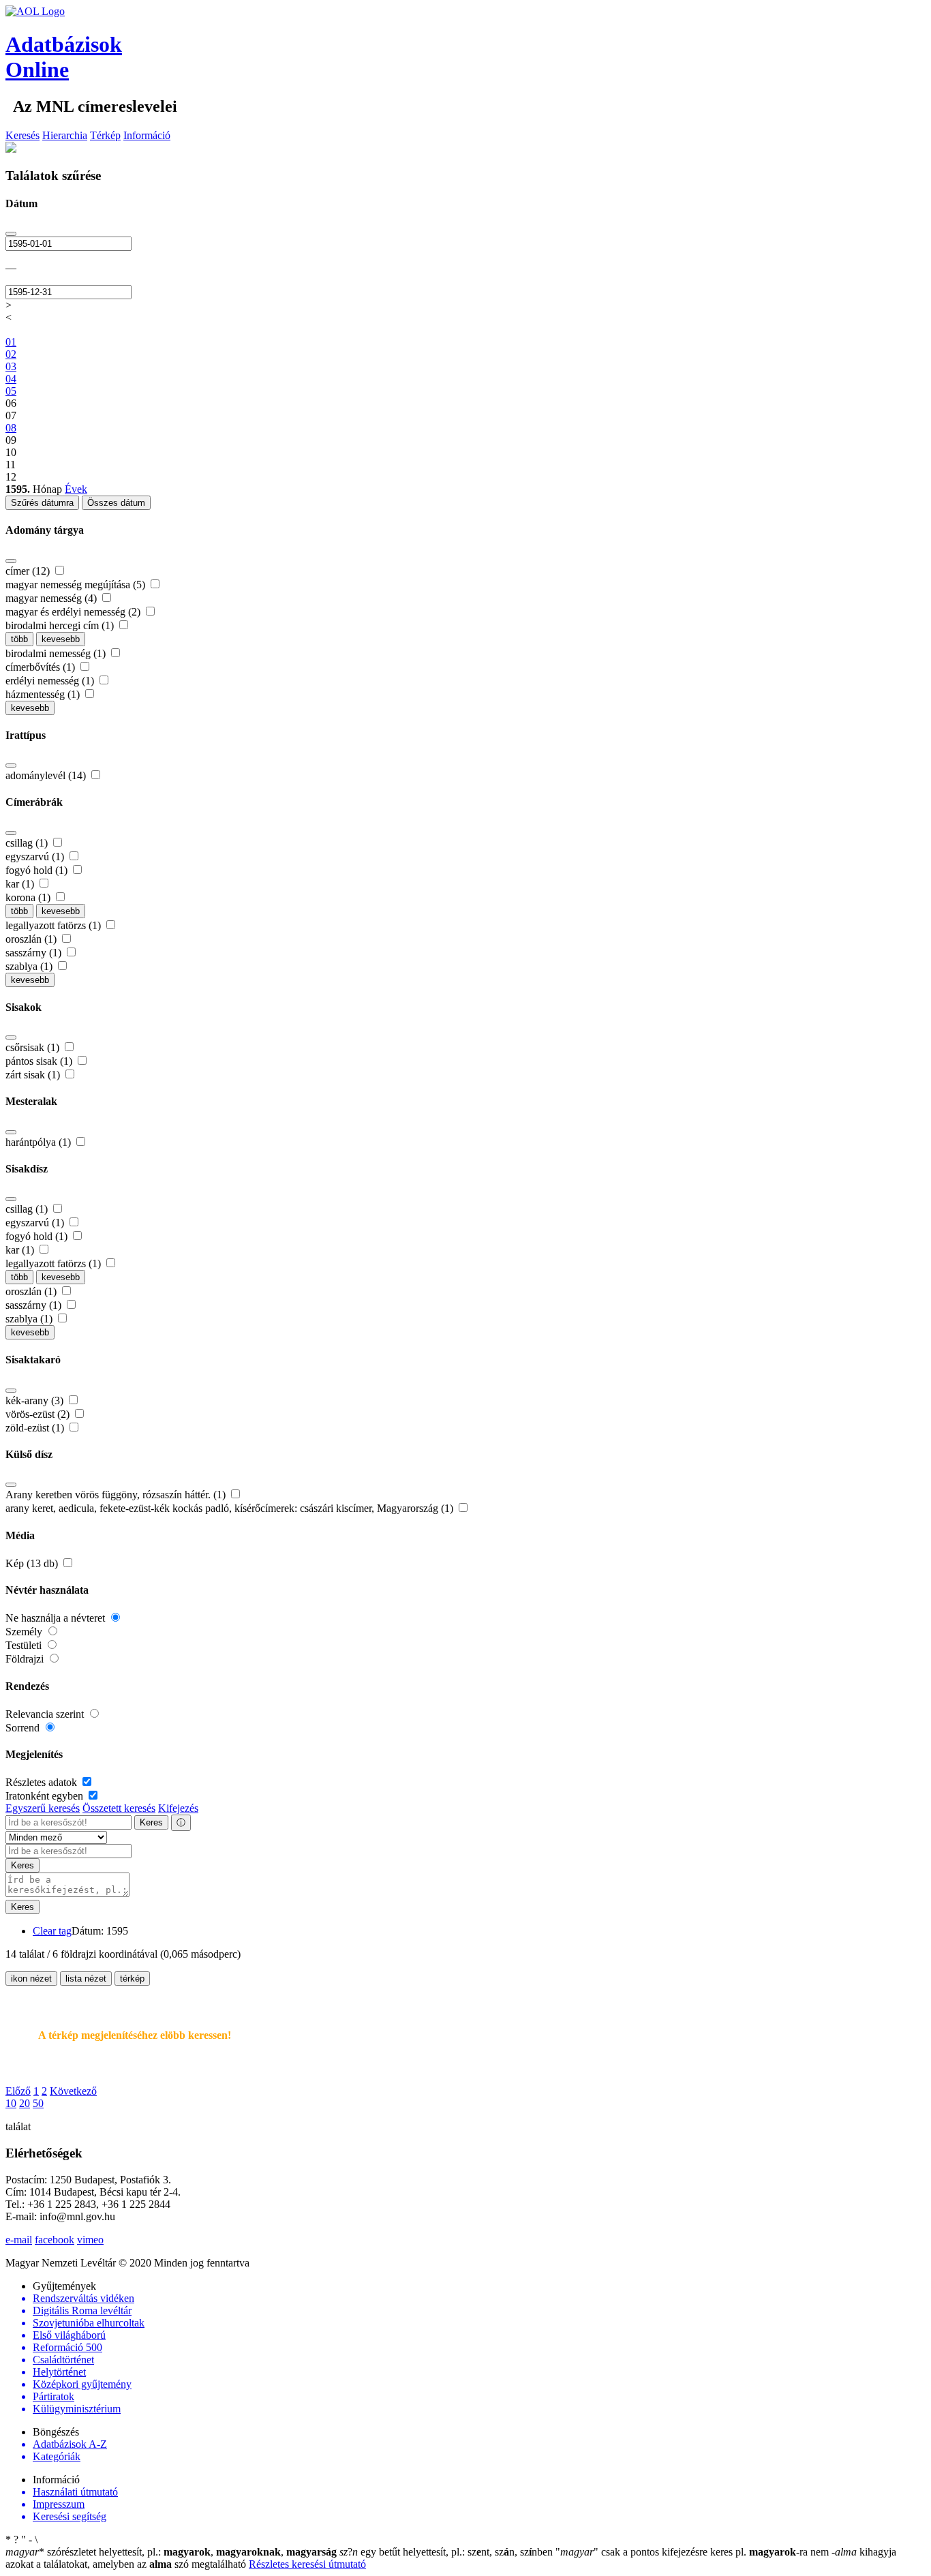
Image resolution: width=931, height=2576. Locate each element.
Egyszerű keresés (43, 1808)
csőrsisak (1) (34, 1047)
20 (25, 2103)
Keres (151, 1822)
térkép (132, 1979)
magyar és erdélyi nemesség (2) (74, 612)
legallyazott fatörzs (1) (55, 925)
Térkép (105, 135)
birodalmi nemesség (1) (57, 653)
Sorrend (24, 1728)
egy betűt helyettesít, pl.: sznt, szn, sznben (447, 2552)
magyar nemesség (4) (52, 598)
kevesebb (61, 639)
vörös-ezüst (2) (39, 1414)
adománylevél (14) (47, 775)
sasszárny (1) (35, 953)
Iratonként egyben (46, 1796)
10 (11, 2103)
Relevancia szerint (46, 1714)
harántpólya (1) (40, 1142)
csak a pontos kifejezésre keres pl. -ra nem (693, 2552)
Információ (147, 135)
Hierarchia (65, 135)
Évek (76, 489)
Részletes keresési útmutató (307, 2564)
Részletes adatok (43, 1782)
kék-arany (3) (36, 1400)
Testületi (25, 1645)
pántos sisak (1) (40, 1061)
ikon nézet (31, 1979)
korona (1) (29, 897)
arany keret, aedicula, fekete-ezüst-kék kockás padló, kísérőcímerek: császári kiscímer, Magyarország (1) (231, 1508)
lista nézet (86, 1979)
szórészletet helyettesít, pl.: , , (171, 2552)
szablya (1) (30, 966)
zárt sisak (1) (34, 1075)
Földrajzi (26, 1659)
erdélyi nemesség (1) (51, 681)
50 (38, 2103)
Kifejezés (178, 1808)
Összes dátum (116, 503)
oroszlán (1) (32, 939)
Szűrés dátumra (42, 503)
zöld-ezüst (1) (36, 1428)
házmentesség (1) (44, 694)
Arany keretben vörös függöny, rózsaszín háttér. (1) (117, 1495)
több (19, 639)
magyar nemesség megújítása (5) (77, 585)
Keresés (22, 135)
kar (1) (21, 884)
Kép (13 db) (33, 1563)
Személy (25, 1632)
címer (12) (29, 571)
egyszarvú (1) (36, 857)
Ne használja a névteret (57, 1618)
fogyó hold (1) (38, 870)
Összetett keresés (119, 1808)
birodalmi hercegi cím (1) (61, 625)
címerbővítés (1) (42, 667)
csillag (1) (28, 843)
